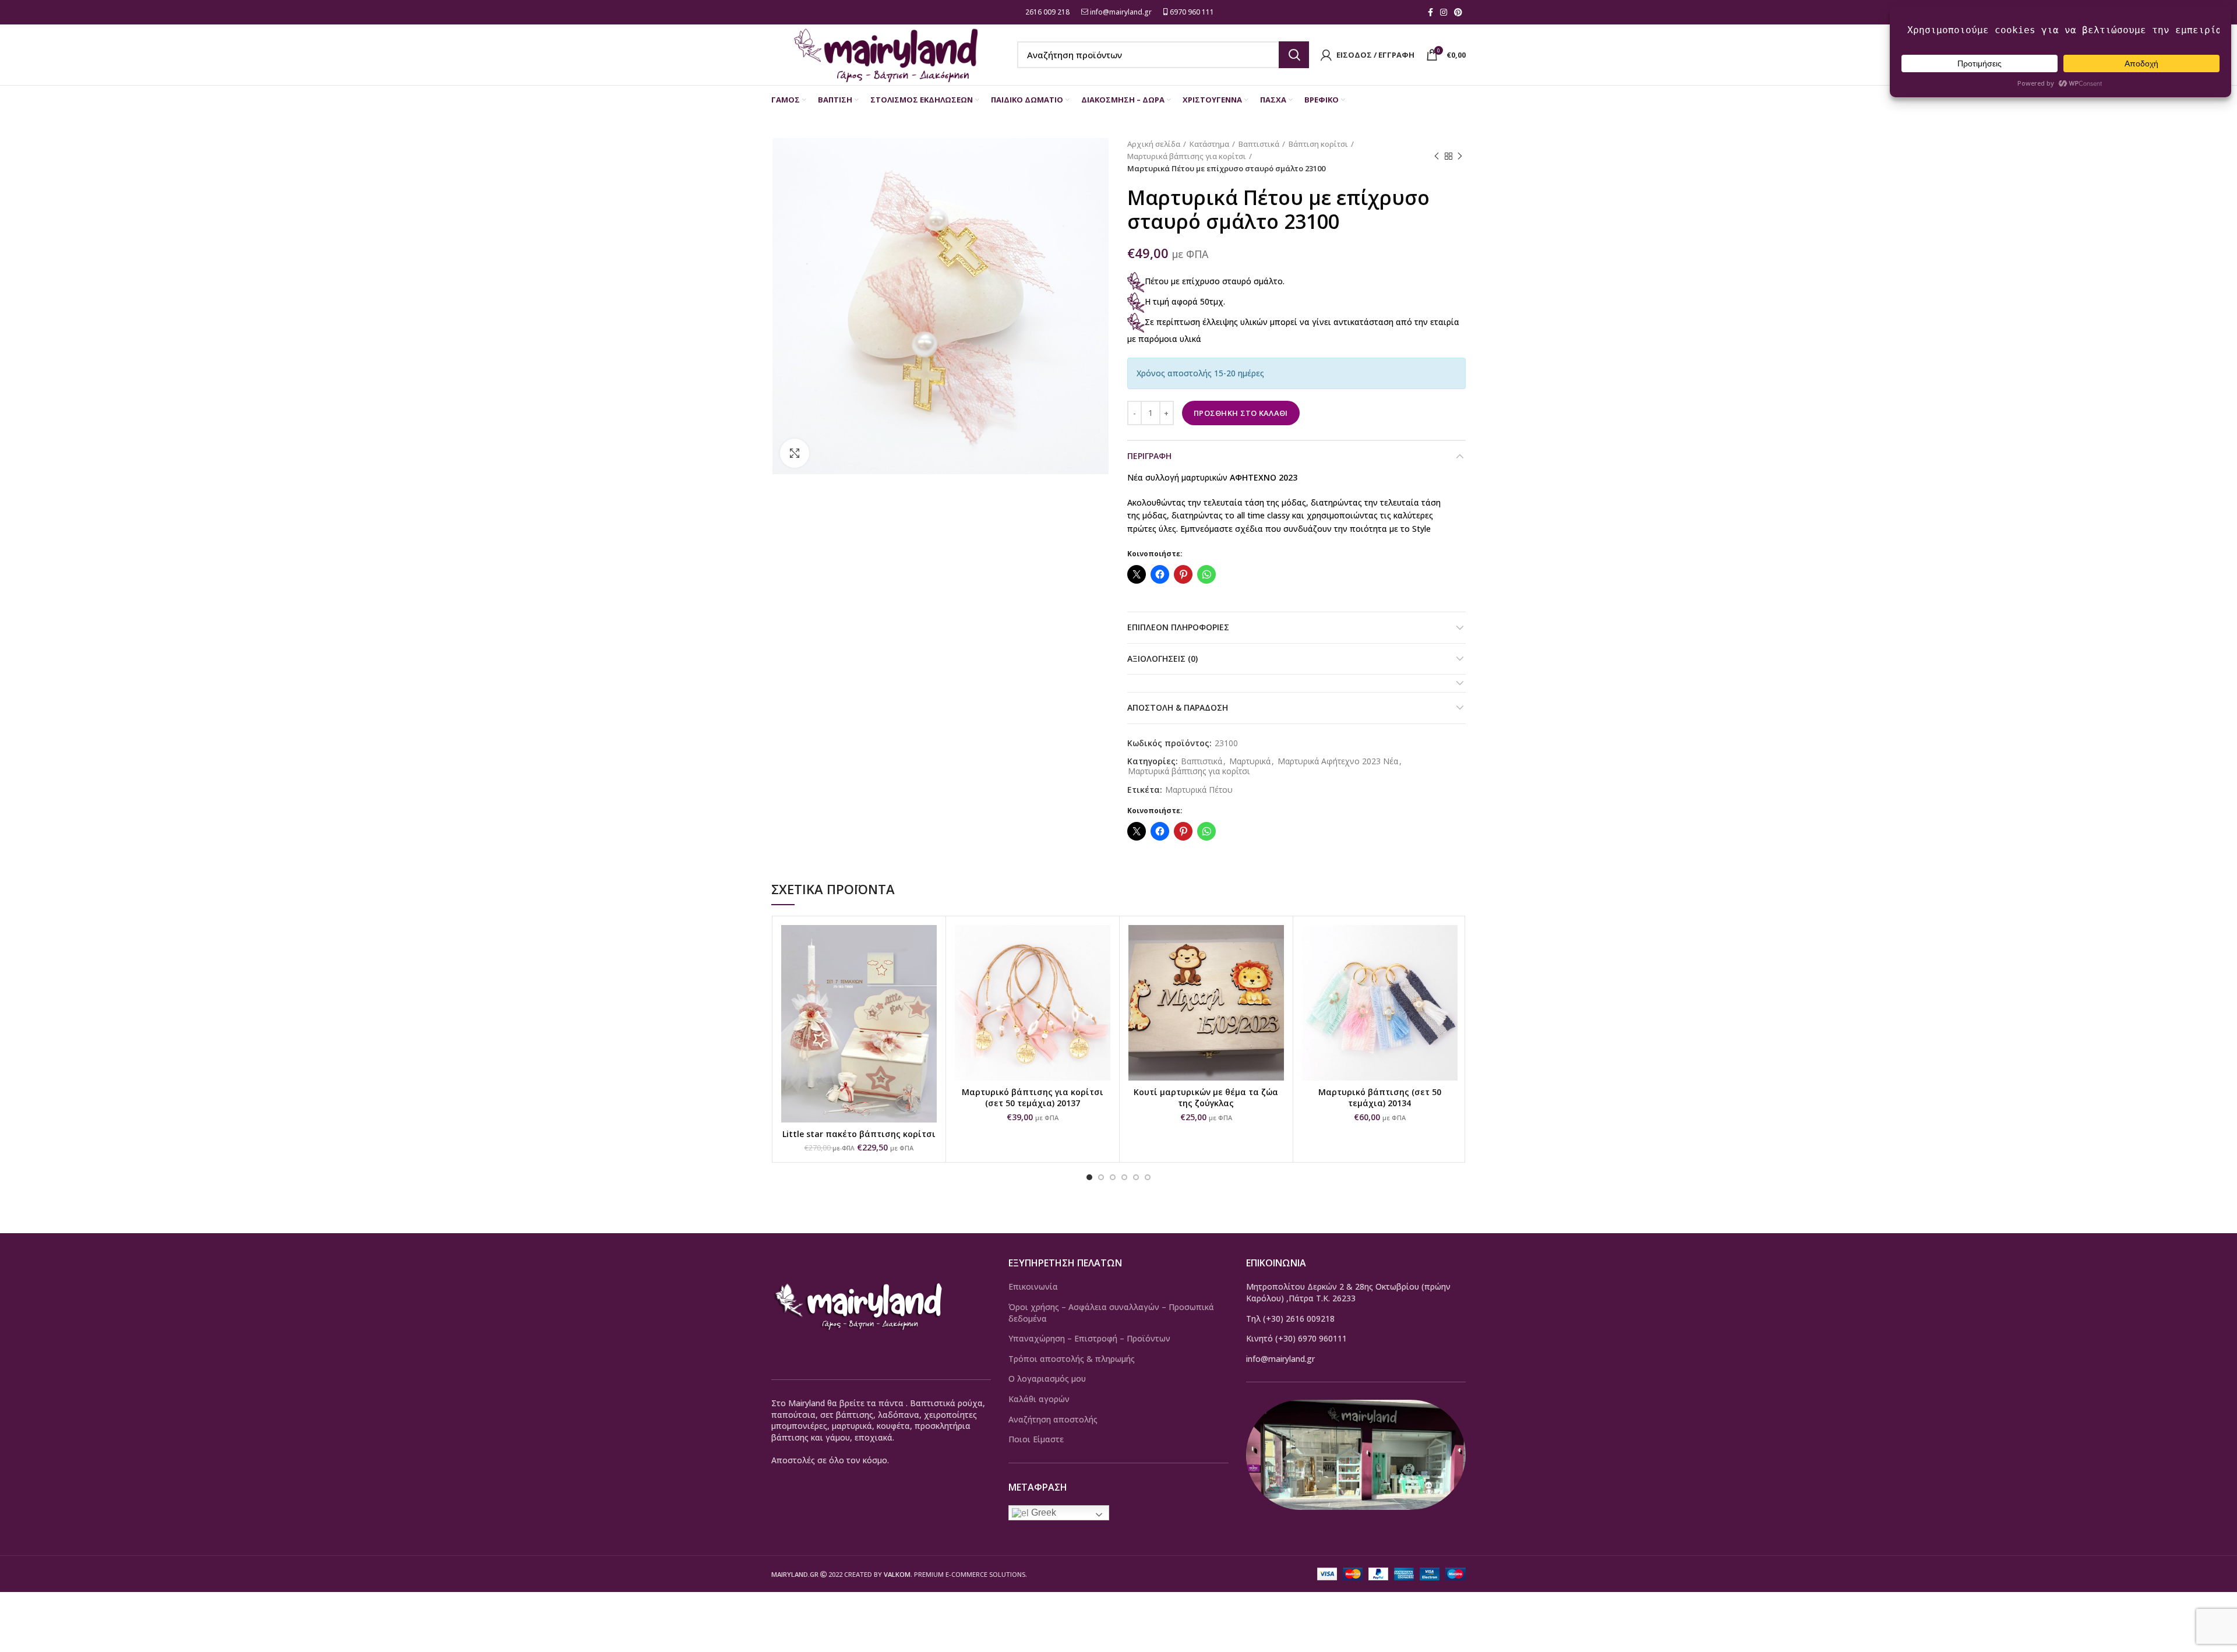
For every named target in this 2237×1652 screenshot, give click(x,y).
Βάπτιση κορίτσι (1318, 144)
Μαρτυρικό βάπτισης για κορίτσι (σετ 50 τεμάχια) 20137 (1033, 1098)
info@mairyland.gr (1121, 12)
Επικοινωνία (1033, 1286)
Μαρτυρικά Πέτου (1199, 790)
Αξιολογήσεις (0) (1162, 659)
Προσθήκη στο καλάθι (1241, 413)
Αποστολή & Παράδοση (1178, 707)
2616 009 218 (1047, 12)
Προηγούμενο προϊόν (1437, 156)
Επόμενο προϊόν (1460, 156)
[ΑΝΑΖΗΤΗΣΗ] (1294, 55)
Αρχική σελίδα (1154, 144)
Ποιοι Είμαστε (1036, 1439)
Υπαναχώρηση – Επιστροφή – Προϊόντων (1089, 1338)
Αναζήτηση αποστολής (1053, 1419)
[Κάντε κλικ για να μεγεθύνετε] (795, 453)
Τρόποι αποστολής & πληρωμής (1072, 1359)
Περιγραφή (1149, 456)
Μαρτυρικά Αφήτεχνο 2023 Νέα (1338, 762)
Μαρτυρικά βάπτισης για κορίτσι (1187, 156)
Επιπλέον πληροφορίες (1178, 627)
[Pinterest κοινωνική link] (1458, 12)
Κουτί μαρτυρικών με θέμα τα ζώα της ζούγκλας (1206, 1098)
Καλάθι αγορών (1039, 1399)
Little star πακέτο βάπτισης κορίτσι (859, 1134)
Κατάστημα (1209, 144)
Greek (1042, 1512)
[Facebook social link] (1430, 12)
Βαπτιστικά (1259, 144)
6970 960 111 (1191, 12)
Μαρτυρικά (1250, 762)
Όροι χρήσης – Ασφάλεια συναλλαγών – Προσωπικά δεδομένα (1111, 1313)
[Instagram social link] (1444, 12)
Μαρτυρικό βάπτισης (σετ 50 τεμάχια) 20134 (1380, 1098)
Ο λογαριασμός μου (1047, 1379)
